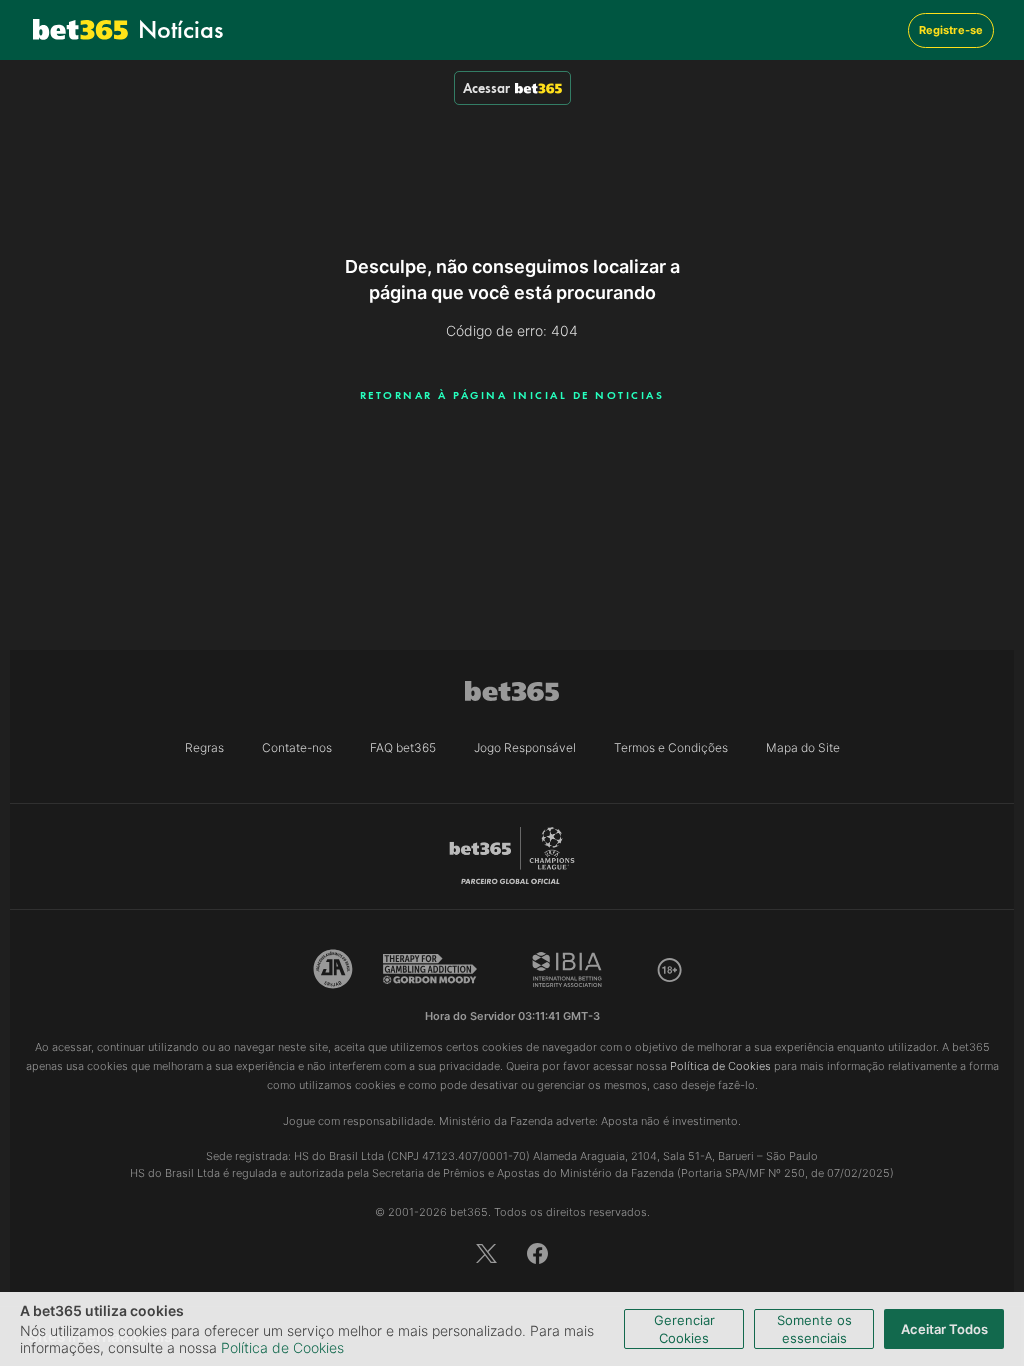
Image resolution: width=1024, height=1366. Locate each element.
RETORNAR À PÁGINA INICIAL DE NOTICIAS (512, 395)
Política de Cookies (282, 1347)
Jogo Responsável (525, 747)
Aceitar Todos (944, 1329)
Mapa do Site (803, 747)
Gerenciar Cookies (684, 1329)
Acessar (486, 88)
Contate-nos (297, 747)
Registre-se (951, 30)
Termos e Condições (671, 747)
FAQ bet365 (403, 747)
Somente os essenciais (814, 1329)
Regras (204, 747)
